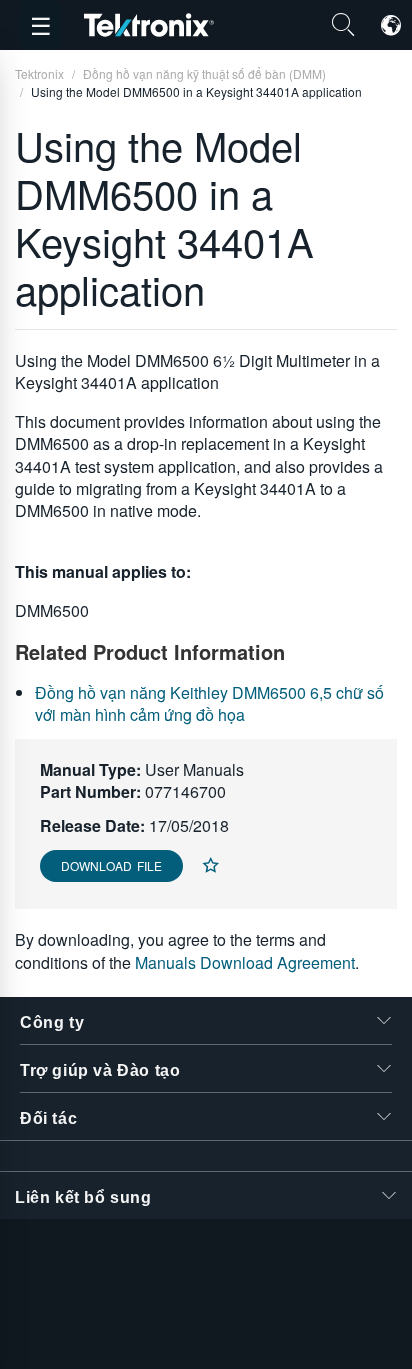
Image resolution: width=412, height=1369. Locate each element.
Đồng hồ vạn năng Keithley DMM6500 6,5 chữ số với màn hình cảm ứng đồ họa (209, 703)
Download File (111, 865)
